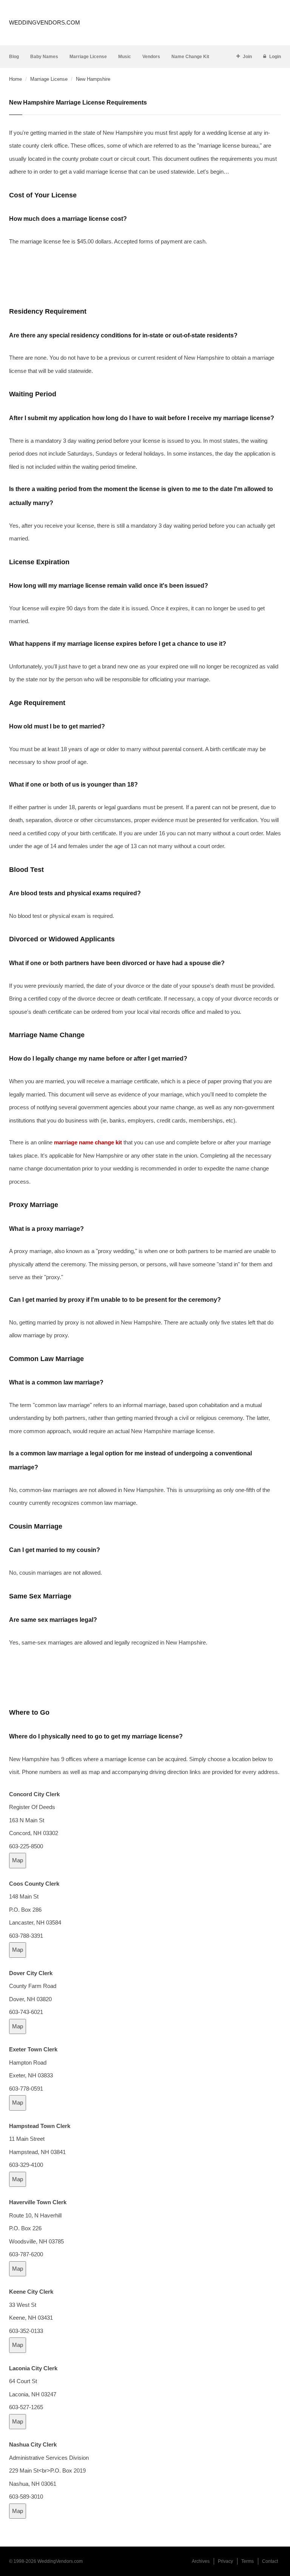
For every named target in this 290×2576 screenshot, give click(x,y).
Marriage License (88, 57)
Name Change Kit (190, 57)
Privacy (225, 2561)
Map (18, 1860)
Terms (248, 2561)
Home (15, 79)
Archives (201, 2561)
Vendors (151, 57)
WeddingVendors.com (45, 22)
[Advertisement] (145, 276)
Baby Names (44, 57)
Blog (14, 57)
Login (275, 57)
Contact (270, 2561)
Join (247, 57)
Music (125, 57)
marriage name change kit (88, 1142)
